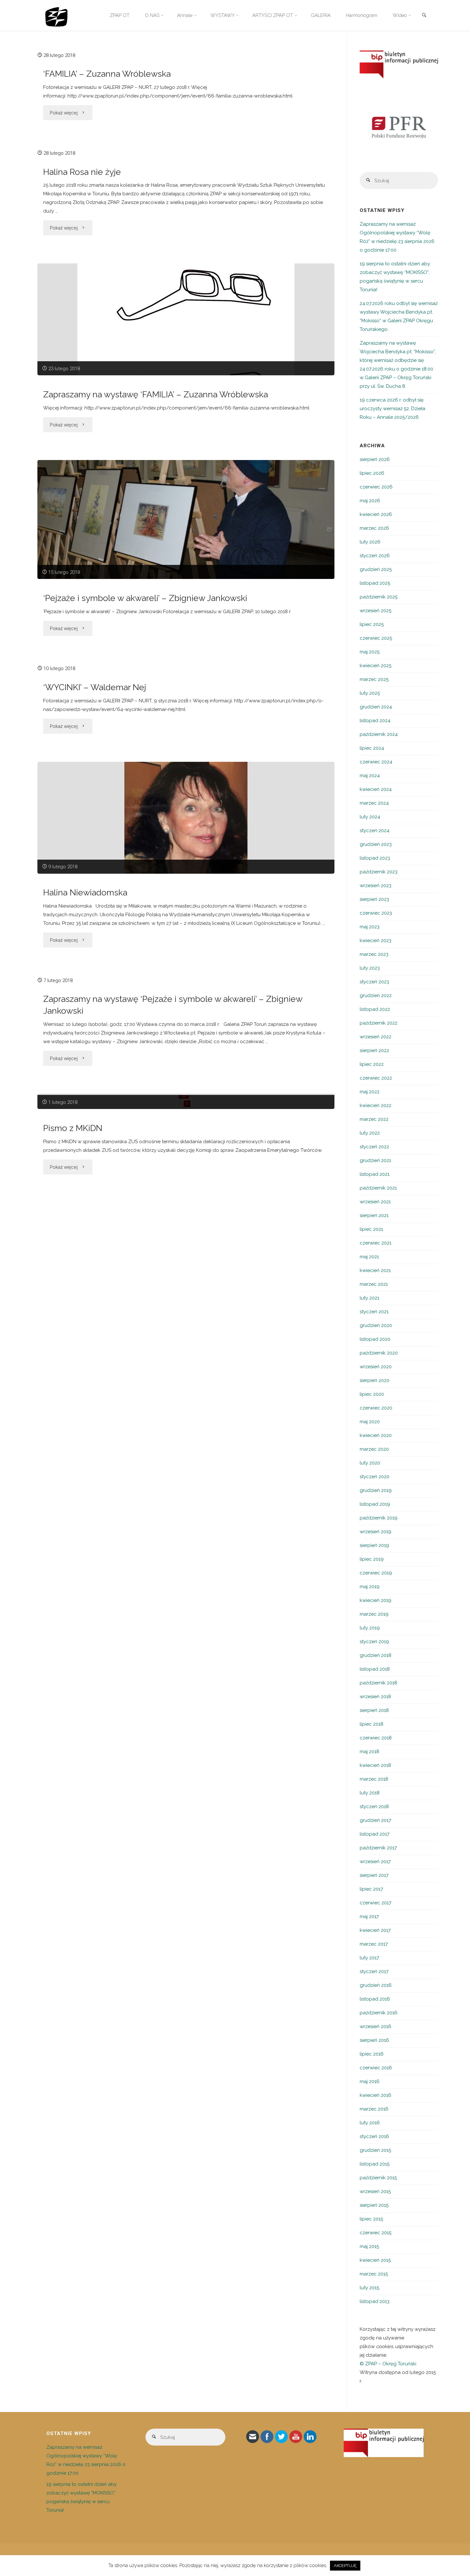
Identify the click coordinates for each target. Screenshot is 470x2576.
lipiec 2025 (372, 624)
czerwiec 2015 (376, 2233)
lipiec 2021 (371, 1229)
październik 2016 (379, 2013)
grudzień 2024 (376, 707)
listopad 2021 (375, 1174)
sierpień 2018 (374, 1710)
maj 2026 (370, 501)
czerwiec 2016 (376, 2068)
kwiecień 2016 (376, 2095)
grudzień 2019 (376, 1490)
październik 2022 (379, 1023)
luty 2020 (370, 1463)
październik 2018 (378, 1683)
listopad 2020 (375, 1339)
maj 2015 (369, 2246)
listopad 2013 (375, 2301)
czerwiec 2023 (376, 913)
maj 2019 (370, 1587)
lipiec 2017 (371, 1889)
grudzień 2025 (376, 569)
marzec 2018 (374, 1779)
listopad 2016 (375, 1999)
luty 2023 (370, 968)
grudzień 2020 (376, 1325)
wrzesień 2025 (376, 611)
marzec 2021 (374, 1284)
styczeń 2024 (375, 831)
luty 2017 (369, 1958)
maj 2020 (370, 1422)
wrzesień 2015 (375, 2191)
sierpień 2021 (374, 1215)
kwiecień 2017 (375, 1930)
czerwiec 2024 (376, 762)
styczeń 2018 (374, 1807)
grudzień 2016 (376, 1985)
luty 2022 (370, 1133)
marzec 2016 (374, 2109)
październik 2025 (379, 597)
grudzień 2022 (376, 995)
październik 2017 (378, 1848)
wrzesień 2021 (375, 1202)
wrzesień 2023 (376, 886)
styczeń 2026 (375, 556)
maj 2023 (370, 927)
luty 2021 (369, 1298)
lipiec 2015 (371, 2219)
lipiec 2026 (372, 473)
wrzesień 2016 (376, 2026)
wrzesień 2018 (375, 1697)
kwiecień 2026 (376, 514)
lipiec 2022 (372, 1064)
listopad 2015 (375, 2164)
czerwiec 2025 (376, 638)
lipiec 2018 (372, 1724)
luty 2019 (370, 1628)
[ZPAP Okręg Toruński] (56, 15)
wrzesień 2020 (376, 1367)
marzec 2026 (374, 528)
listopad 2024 (375, 721)
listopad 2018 (375, 1669)
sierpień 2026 (375, 459)
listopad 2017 (375, 1834)
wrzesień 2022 (376, 1037)
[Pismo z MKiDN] (186, 1101)
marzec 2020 (374, 1449)
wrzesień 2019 (376, 1532)
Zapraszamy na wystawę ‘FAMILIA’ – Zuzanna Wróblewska (156, 394)
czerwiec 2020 (376, 1408)
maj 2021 (369, 1257)
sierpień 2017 (374, 1875)
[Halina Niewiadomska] (186, 818)
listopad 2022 (375, 1009)
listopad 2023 (375, 858)
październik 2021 (378, 1188)
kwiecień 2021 (375, 1270)
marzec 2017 (374, 1944)
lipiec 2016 (372, 2054)
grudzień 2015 (375, 2150)
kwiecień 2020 (376, 1435)
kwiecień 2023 (376, 941)
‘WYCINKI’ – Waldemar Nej (95, 687)
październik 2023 (379, 872)
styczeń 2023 (374, 982)
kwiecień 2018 (375, 1765)
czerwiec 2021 (376, 1243)
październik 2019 (379, 1518)
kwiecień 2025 (376, 666)
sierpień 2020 (375, 1380)
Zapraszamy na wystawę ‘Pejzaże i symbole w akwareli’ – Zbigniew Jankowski (173, 1005)
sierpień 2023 (374, 899)
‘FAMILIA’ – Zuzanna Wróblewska (107, 74)
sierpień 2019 (374, 1545)
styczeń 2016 (374, 2136)
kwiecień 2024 (376, 789)
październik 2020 (379, 1353)
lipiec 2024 (372, 748)
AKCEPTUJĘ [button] (345, 2566)
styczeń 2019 (374, 1642)
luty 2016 (370, 2123)
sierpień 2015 (374, 2205)
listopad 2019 (375, 1504)
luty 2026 (370, 542)
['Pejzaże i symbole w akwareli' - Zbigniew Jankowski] (186, 519)
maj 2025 (370, 652)
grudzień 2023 (376, 844)
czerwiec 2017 (376, 1903)
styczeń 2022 (374, 1147)
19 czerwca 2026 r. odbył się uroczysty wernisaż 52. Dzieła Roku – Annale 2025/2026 (392, 409)
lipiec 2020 (372, 1394)
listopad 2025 (375, 583)
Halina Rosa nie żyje (82, 172)
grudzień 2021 (375, 1160)
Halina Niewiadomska (85, 892)
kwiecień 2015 (375, 2260)
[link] (424, 16)
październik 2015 (378, 2178)
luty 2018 (370, 1793)
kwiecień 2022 (376, 1105)
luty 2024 (370, 817)
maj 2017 (369, 1916)
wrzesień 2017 (375, 1862)
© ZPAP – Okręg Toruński (388, 2364)
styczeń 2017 (374, 1971)
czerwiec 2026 (376, 487)
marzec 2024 (374, 803)
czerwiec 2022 (376, 1078)
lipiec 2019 (372, 1559)
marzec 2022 (374, 1119)
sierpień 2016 (374, 2040)
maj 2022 (370, 1092)
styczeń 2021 (374, 1312)
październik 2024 (379, 734)
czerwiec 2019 (376, 1573)
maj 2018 (369, 1752)
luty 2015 (369, 2288)
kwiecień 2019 (376, 1600)
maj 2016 (370, 2081)
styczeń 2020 (375, 1477)
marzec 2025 (374, 679)
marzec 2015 (374, 2274)
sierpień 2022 (374, 1050)
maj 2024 (370, 776)
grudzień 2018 (376, 1655)
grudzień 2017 (375, 1820)
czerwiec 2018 (376, 1738)
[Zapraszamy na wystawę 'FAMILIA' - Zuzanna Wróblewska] (186, 319)
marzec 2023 (374, 954)
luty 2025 (370, 693)
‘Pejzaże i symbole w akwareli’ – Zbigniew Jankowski (145, 598)
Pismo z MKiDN (73, 1128)
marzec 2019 (374, 1614)
